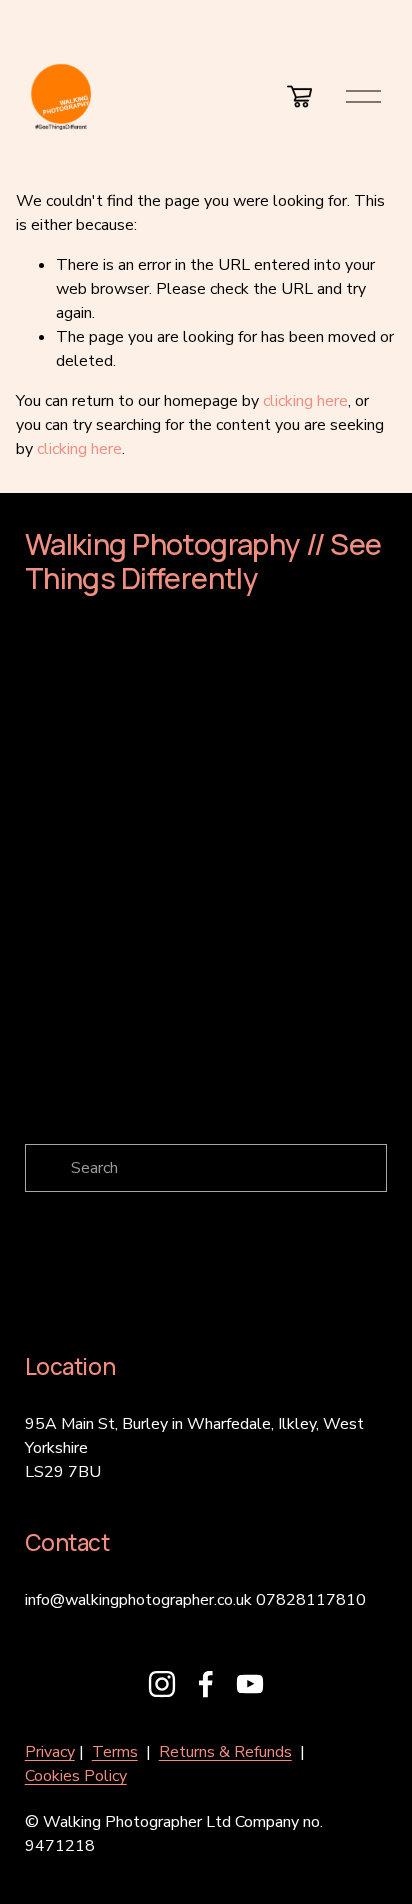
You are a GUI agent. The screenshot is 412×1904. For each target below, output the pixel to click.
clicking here (305, 401)
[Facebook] (206, 1684)
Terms (115, 1752)
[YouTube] (250, 1684)
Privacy (50, 1752)
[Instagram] (162, 1684)
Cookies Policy (76, 1776)
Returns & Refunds (225, 1752)
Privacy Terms (308, 1121)
